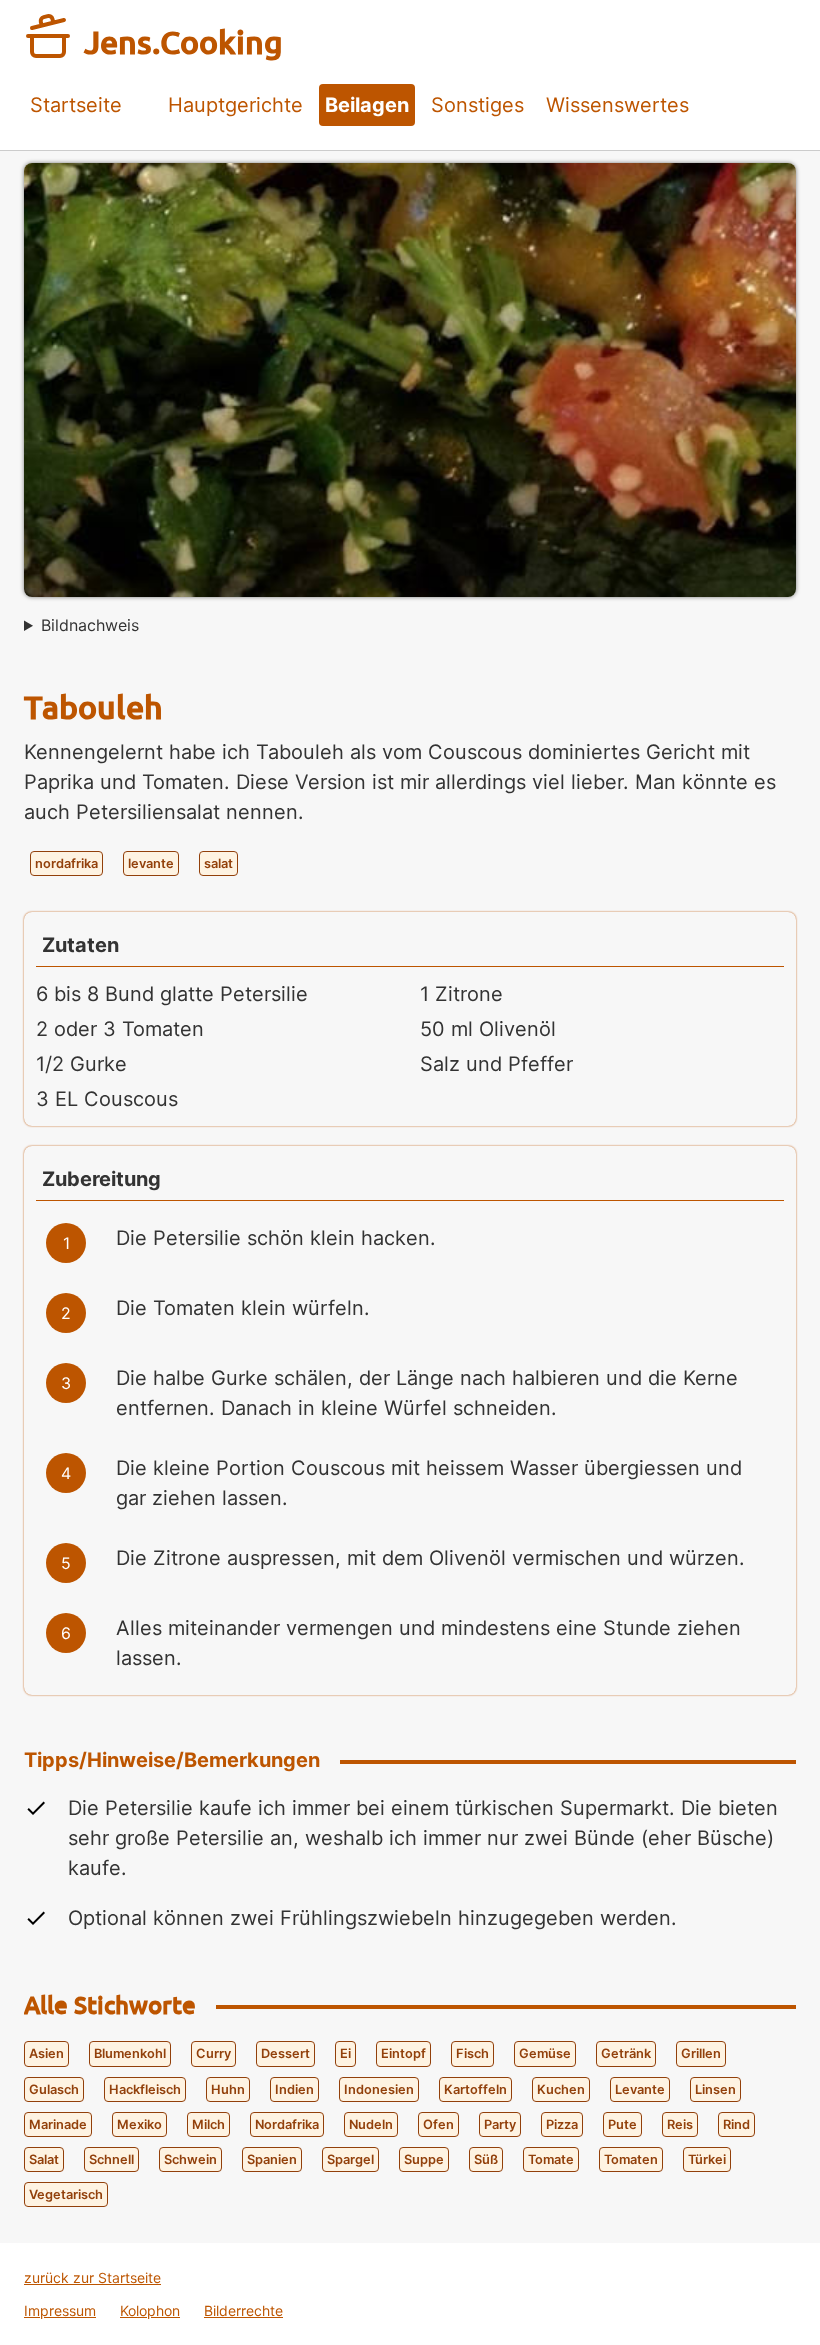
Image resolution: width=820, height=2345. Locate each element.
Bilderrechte (243, 2310)
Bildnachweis (90, 625)
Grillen (701, 2053)
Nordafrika (287, 2124)
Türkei (707, 2159)
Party (500, 2124)
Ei (345, 2053)
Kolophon (150, 2310)
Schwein (190, 2159)
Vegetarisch (66, 2194)
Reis (680, 2124)
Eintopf (403, 2053)
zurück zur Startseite (92, 2277)
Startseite (76, 105)
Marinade (58, 2124)
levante (151, 863)
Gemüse (545, 2053)
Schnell (111, 2159)
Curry (213, 2053)
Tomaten (631, 2159)
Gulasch (54, 2089)
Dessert (285, 2053)
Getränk (626, 2053)
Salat (44, 2159)
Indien (294, 2089)
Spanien (272, 2159)
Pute (622, 2124)
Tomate (551, 2159)
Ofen (438, 2124)
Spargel (350, 2159)
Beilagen (367, 105)
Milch (208, 2124)
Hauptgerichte (235, 105)
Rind (736, 2124)
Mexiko (139, 2124)
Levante (640, 2089)
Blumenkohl (130, 2053)
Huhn (228, 2089)
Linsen (715, 2089)
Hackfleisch (145, 2089)
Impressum (60, 2310)
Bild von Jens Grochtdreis (81, 631)
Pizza (562, 2124)
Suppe (424, 2159)
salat (218, 863)
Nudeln (371, 2124)
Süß (486, 2159)
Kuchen (561, 2089)
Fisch (472, 2053)
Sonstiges (477, 105)
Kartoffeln (475, 2089)
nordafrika (66, 863)
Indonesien (379, 2089)
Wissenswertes (617, 105)
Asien (46, 2053)
